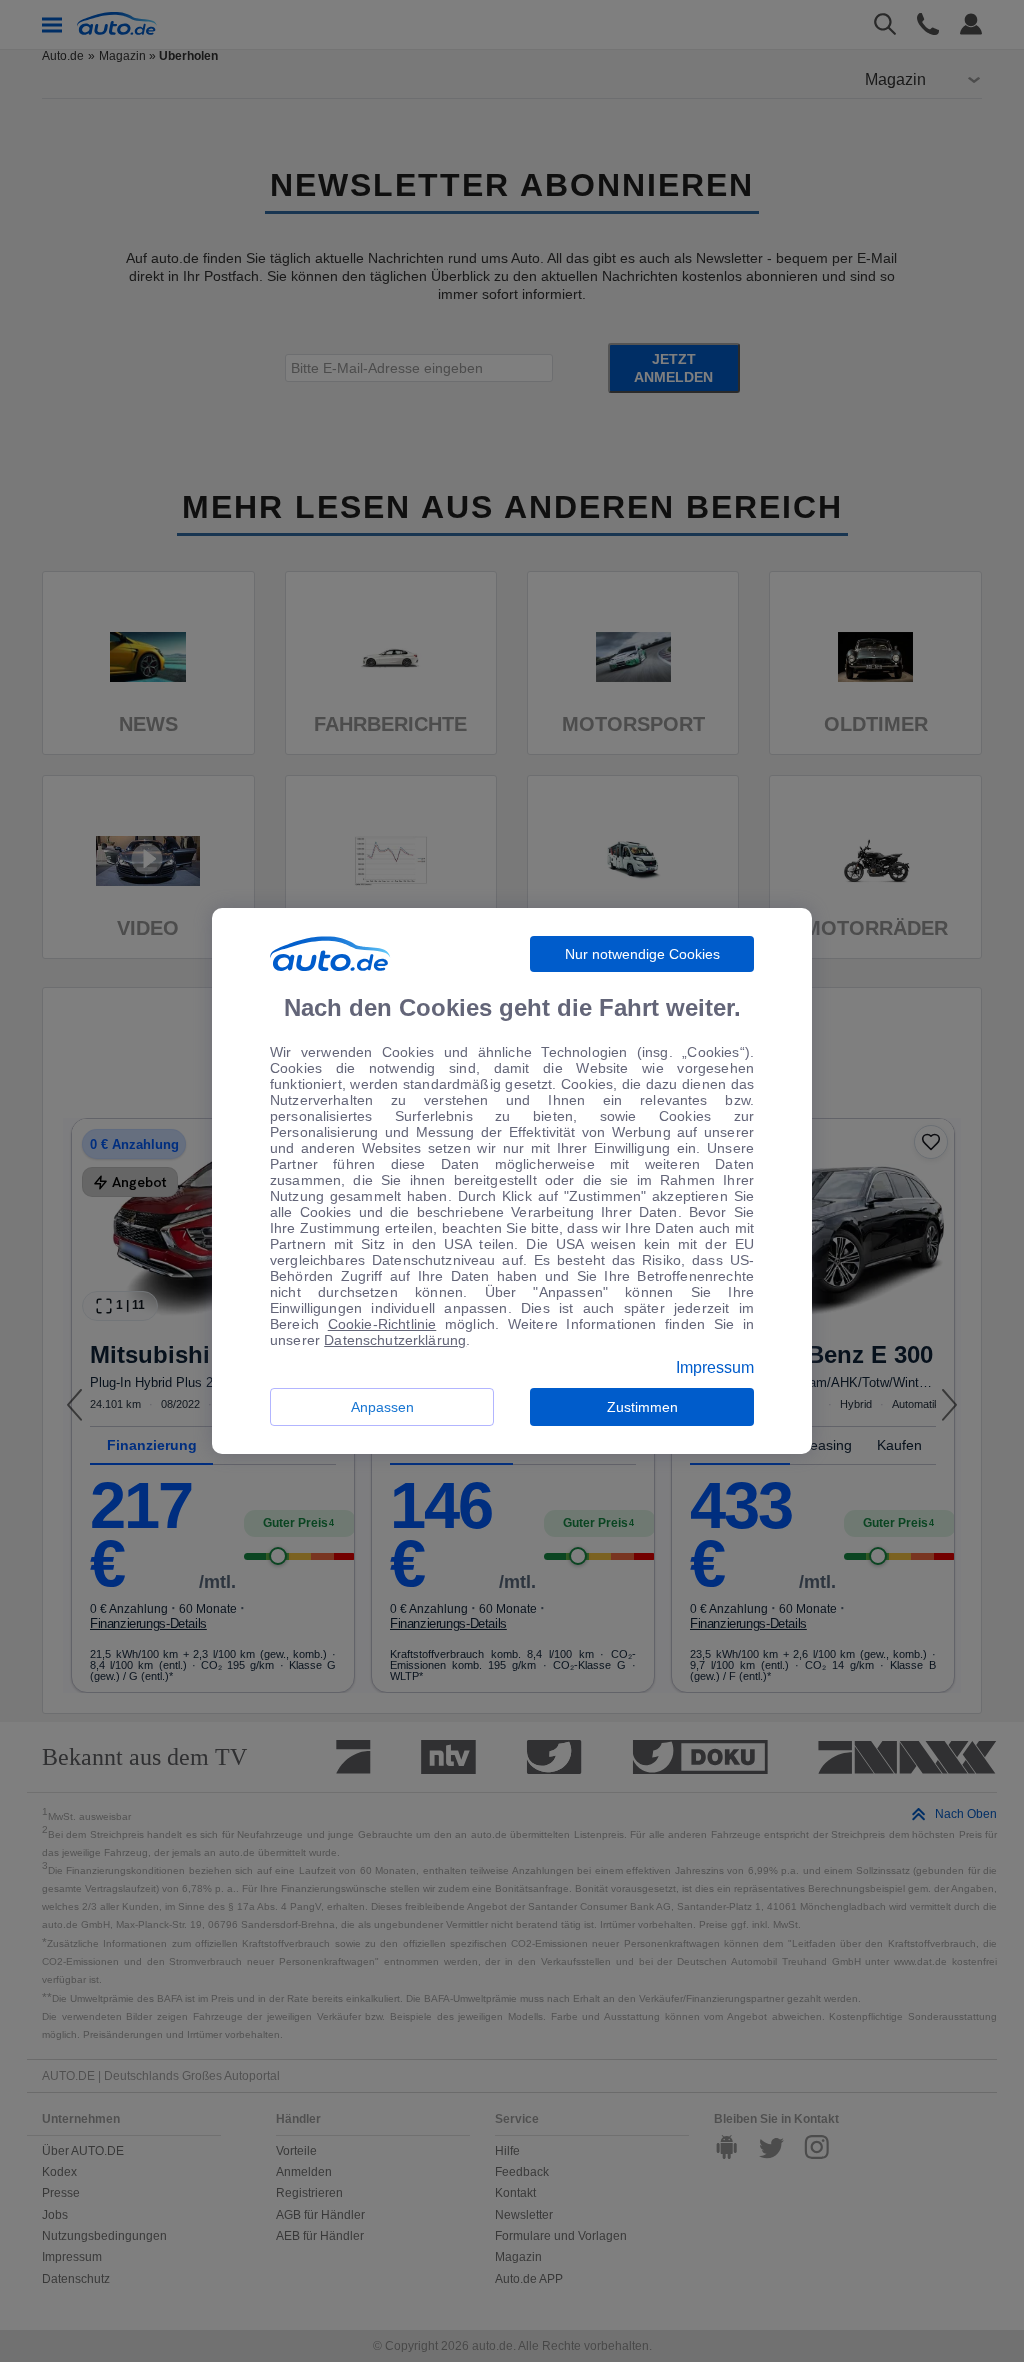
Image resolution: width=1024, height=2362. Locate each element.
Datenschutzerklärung (395, 1340)
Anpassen (382, 1407)
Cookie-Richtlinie (382, 1324)
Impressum (715, 1368)
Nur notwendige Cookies (642, 954)
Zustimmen (642, 1407)
